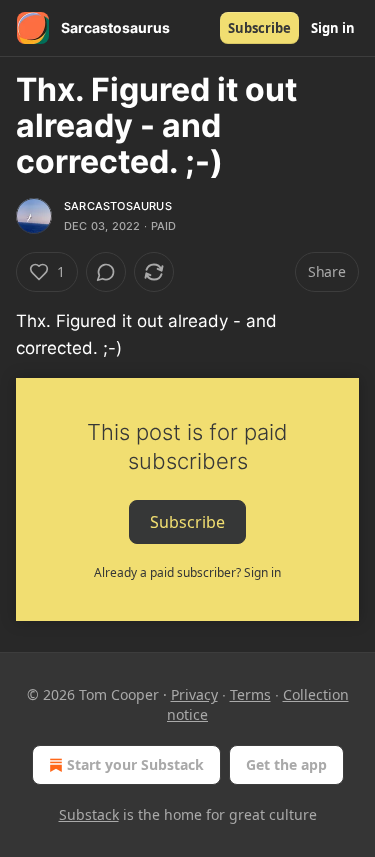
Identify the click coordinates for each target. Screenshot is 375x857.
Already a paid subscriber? (187, 572)
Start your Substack (135, 764)
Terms (250, 694)
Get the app (286, 764)
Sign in (333, 28)
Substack (89, 814)
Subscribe (259, 28)
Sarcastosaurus (118, 206)
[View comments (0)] (106, 272)
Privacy (194, 694)
